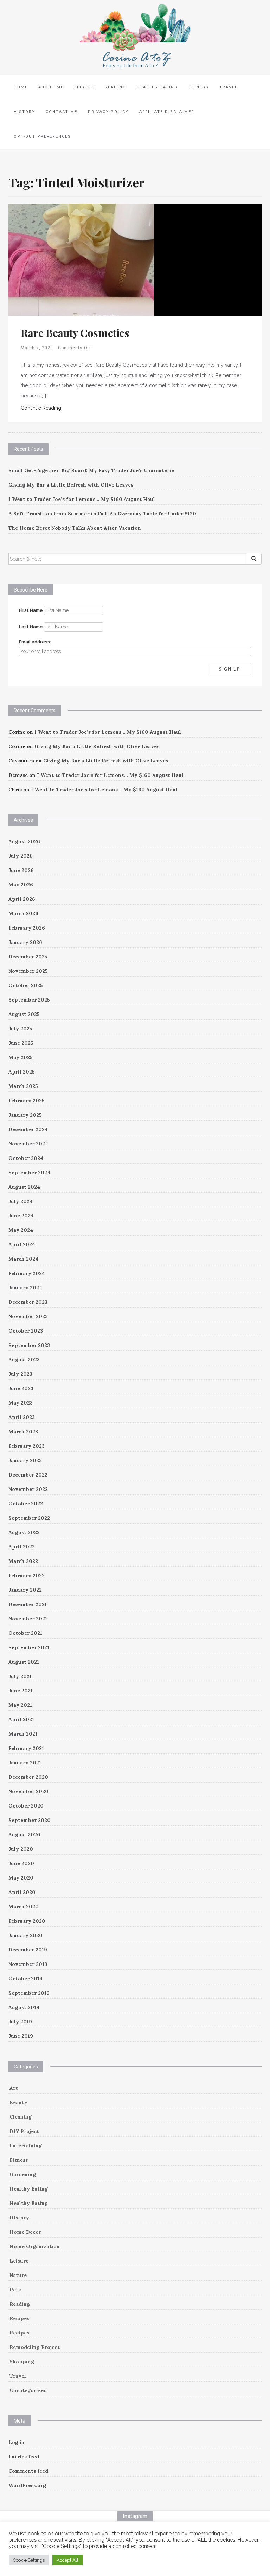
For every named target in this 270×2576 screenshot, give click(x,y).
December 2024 (28, 1129)
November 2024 (28, 1144)
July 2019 (20, 2022)
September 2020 (30, 1820)
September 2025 (29, 1000)
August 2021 (24, 1662)
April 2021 (21, 1719)
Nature (18, 2275)
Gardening (23, 2174)
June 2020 (21, 1863)
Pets (15, 2290)
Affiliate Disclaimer (167, 112)
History (24, 112)
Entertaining (26, 2146)
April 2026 (22, 899)
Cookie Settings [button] (29, 2560)
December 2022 (28, 1475)
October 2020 (26, 1806)
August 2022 (24, 1532)
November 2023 (28, 1316)
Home (21, 87)
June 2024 (21, 1216)
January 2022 (25, 1590)
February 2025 (27, 1101)
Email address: (35, 642)
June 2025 (21, 1043)
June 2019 (21, 2036)
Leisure (84, 87)
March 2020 (24, 1907)
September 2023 (29, 1345)
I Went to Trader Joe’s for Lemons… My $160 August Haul (82, 499)
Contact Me (62, 112)
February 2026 (27, 928)
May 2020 (21, 1878)
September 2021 (29, 1647)
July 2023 (20, 1374)
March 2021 (23, 1734)
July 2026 (21, 856)
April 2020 (22, 1892)
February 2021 (26, 1748)
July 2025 (20, 1029)
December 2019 (28, 1950)
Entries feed (24, 2457)
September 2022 (29, 1518)
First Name (31, 610)
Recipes (19, 2318)
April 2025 (22, 1072)
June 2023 (21, 1388)
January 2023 (25, 1460)
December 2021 (28, 1604)
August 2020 (24, 1835)
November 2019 (28, 1964)
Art (14, 2088)
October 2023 (26, 1331)
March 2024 (23, 1259)
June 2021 (21, 1691)
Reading (115, 87)
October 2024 (26, 1158)
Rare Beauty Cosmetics (75, 333)
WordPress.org (27, 2485)
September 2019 (29, 1993)
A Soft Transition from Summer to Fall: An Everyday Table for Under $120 (102, 514)
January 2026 (25, 942)
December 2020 (28, 1777)
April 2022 (22, 1547)
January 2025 (25, 1115)
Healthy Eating (157, 87)
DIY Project (24, 2131)
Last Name (31, 627)
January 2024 (25, 1288)
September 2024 (29, 1173)
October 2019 (25, 1979)
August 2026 (24, 841)
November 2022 (28, 1489)
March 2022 (23, 1561)
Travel (229, 87)
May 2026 (21, 885)
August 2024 (24, 1187)
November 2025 (28, 971)
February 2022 (27, 1576)
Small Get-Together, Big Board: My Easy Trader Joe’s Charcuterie (91, 470)
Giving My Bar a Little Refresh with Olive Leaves (71, 485)
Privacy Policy (108, 112)
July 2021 (20, 1676)
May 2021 (20, 1705)
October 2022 (26, 1504)
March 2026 (23, 913)
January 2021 (25, 1763)
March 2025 (23, 1086)
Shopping (22, 2362)
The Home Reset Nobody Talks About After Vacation (75, 528)
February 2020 (27, 1921)
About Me (51, 87)
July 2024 (21, 1201)
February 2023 (27, 1446)
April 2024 (22, 1244)
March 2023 (23, 1432)
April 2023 (22, 1417)
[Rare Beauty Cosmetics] (81, 259)
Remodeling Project (35, 2347)
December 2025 (28, 957)
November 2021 (28, 1619)
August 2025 (24, 1014)
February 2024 (27, 1273)
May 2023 (21, 1403)
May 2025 (21, 1057)
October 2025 (26, 985)
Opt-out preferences (42, 136)
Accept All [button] (67, 2560)
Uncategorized (28, 2390)
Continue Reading (41, 408)
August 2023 (24, 1360)
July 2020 (21, 1849)
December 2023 (28, 1302)
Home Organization (35, 2246)
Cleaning (21, 2117)
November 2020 (28, 1791)
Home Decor (25, 2232)
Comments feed (28, 2471)
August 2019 (24, 2007)
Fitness (199, 87)
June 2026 (21, 870)
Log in (17, 2442)
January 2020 (25, 1935)
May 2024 (21, 1230)
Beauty (18, 2102)
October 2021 (25, 1633)
